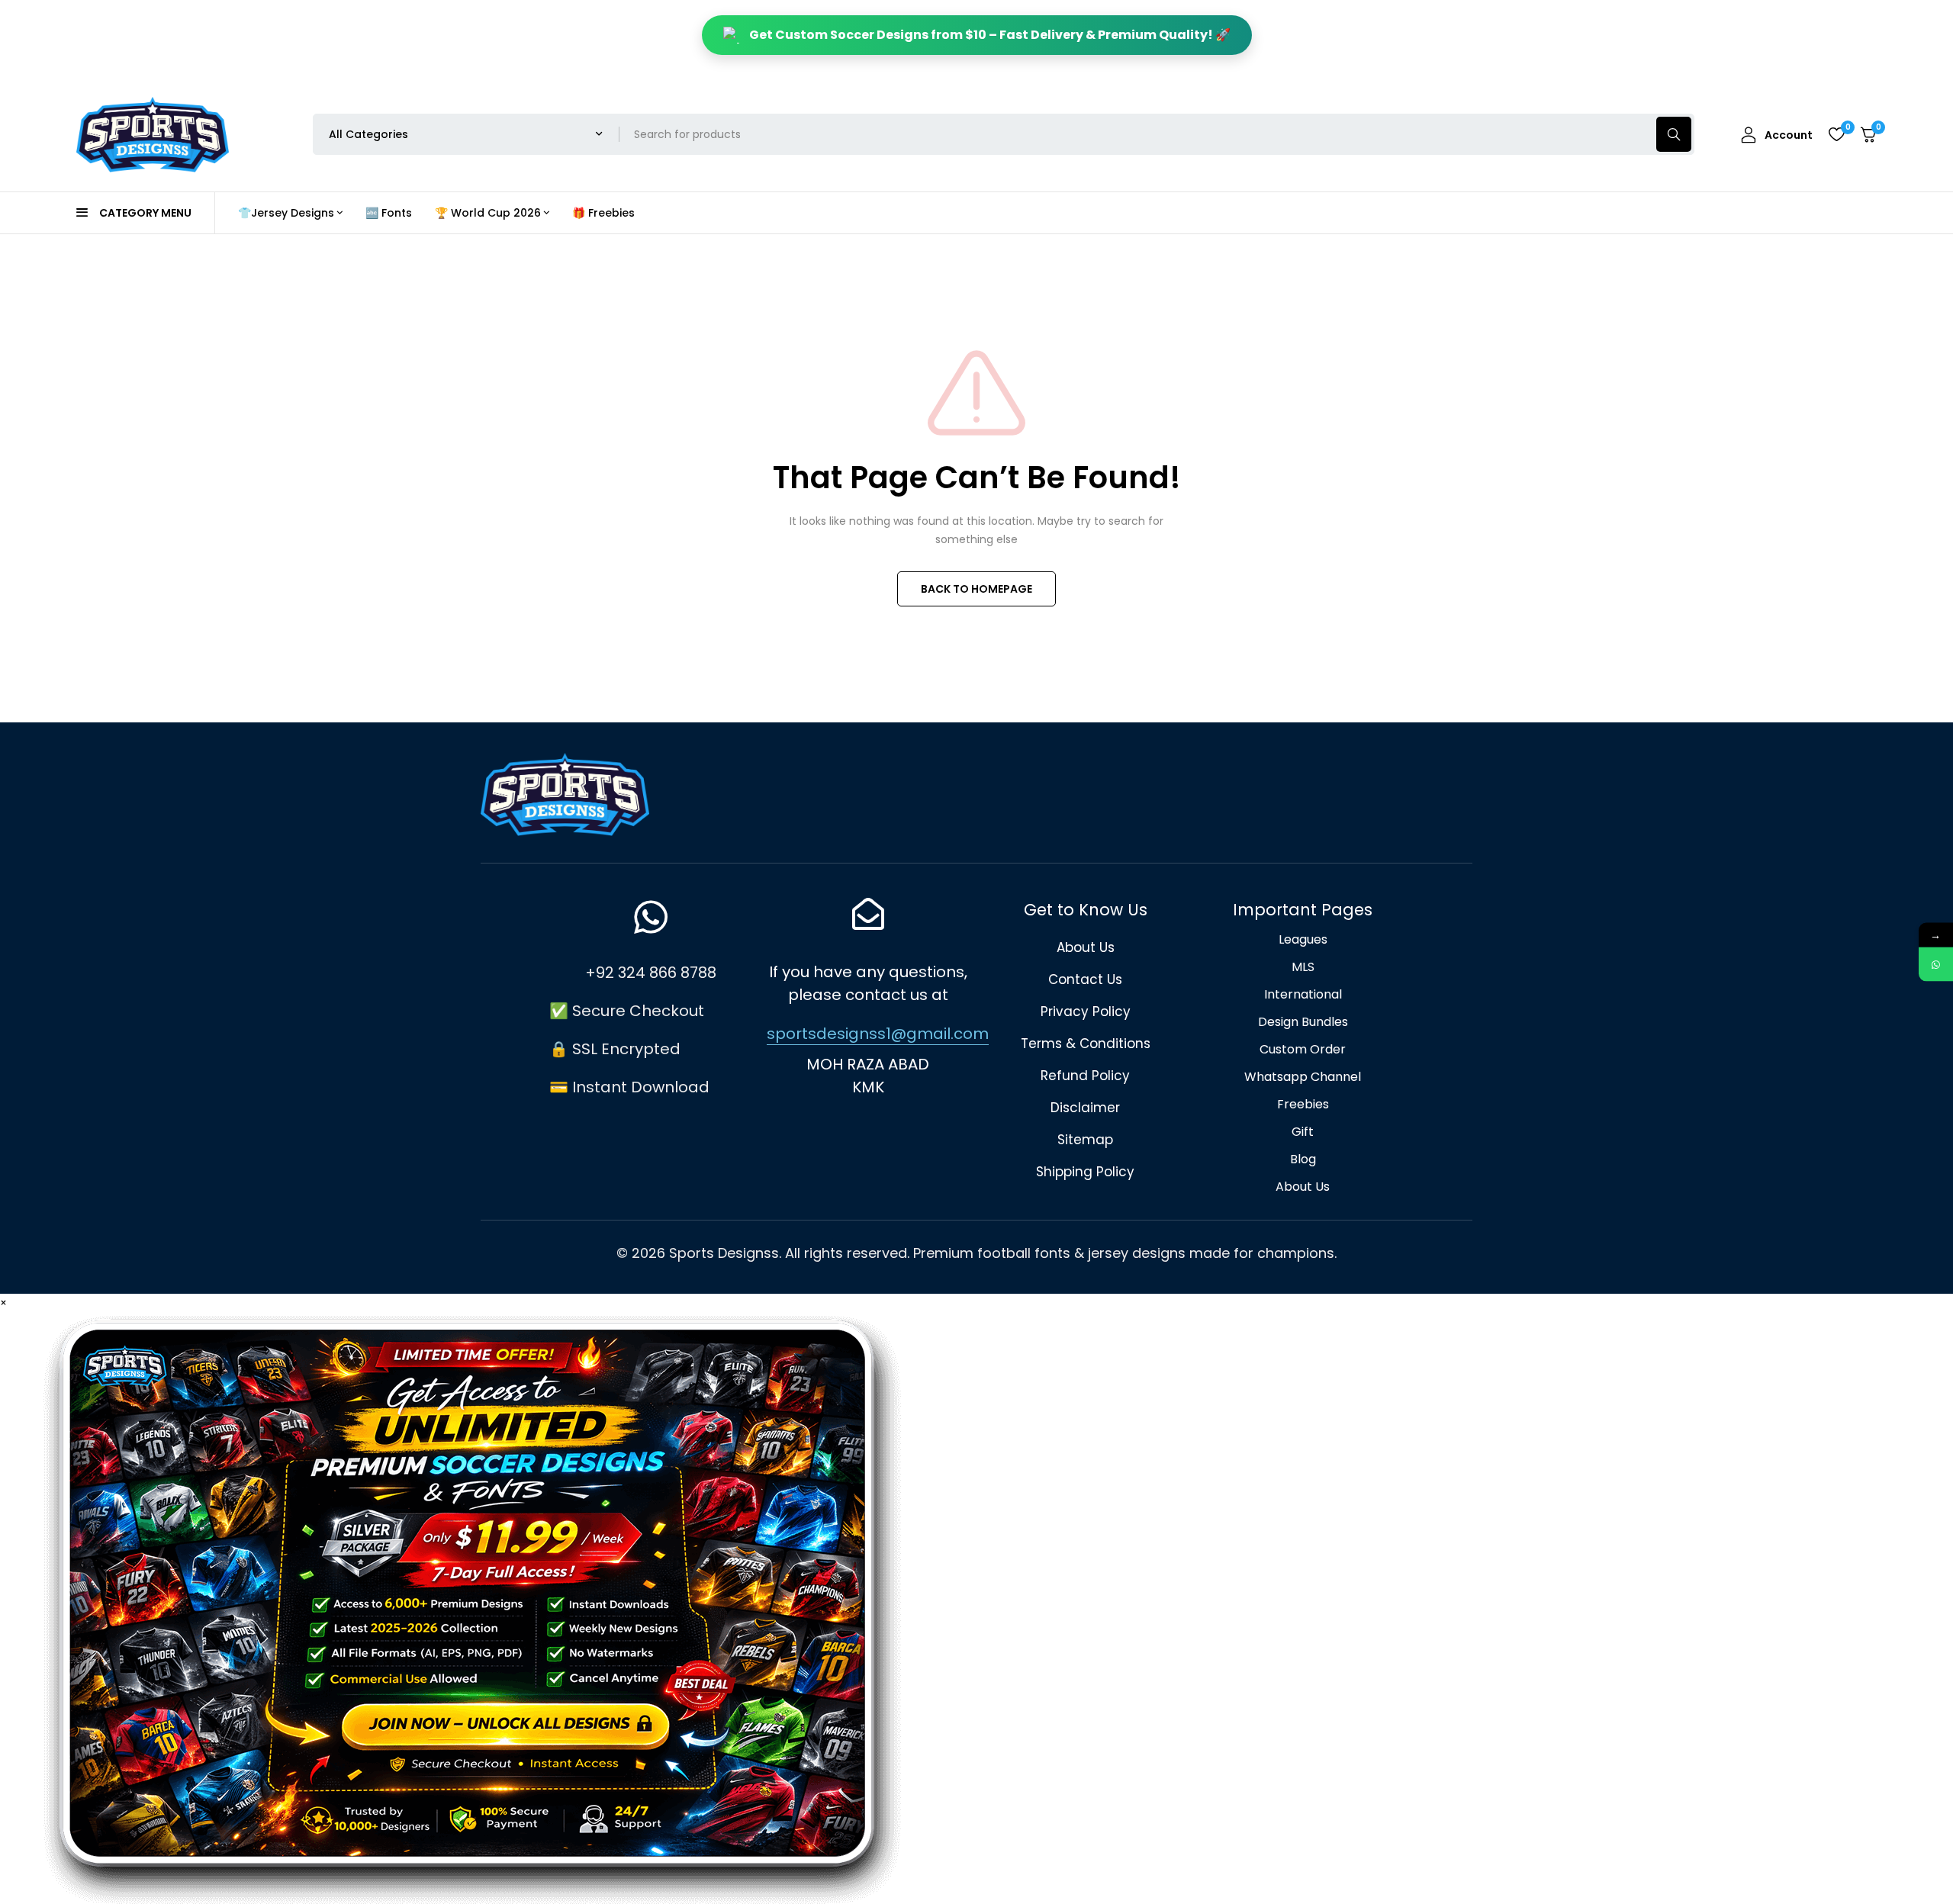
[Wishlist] (1836, 134)
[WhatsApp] (1936, 965)
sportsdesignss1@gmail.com (878, 1034)
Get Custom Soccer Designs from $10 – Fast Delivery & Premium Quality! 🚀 (990, 35)
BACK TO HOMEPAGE (976, 589)
